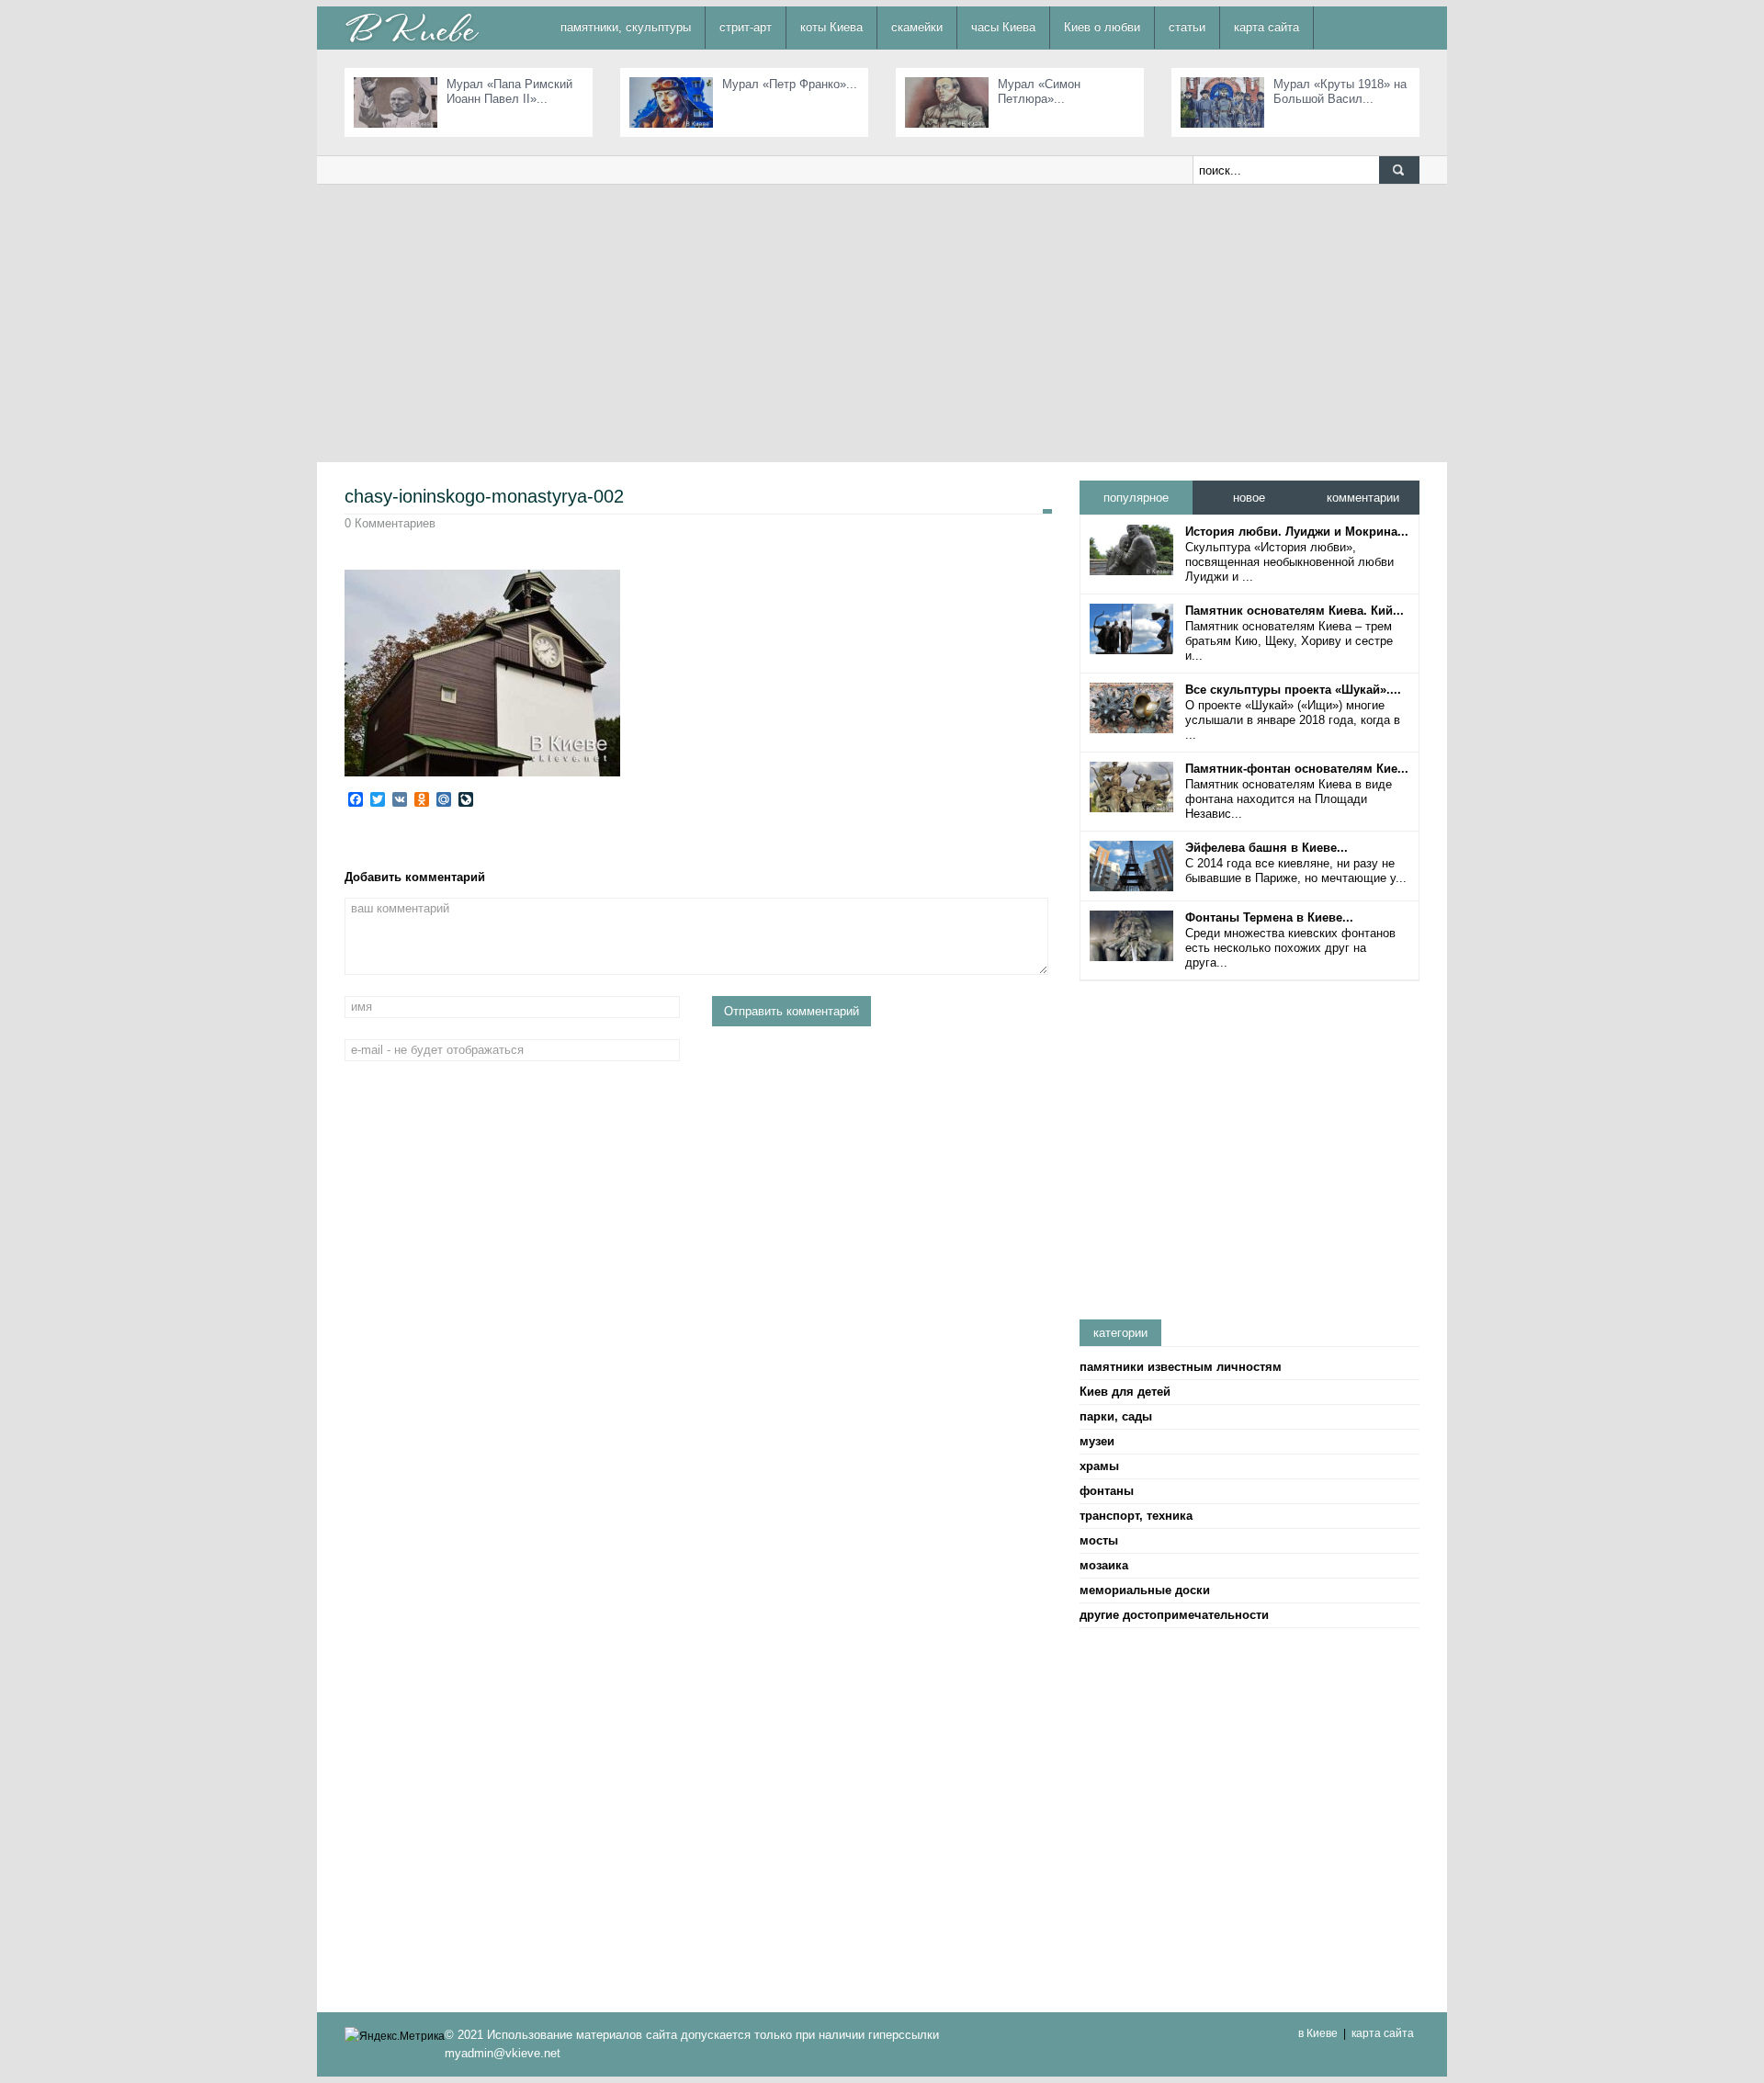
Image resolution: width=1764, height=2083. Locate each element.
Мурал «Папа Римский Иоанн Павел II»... (509, 91)
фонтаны (1107, 1491)
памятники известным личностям (1181, 1367)
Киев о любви (1102, 27)
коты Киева (831, 27)
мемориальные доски (1145, 1590)
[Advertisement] (882, 323)
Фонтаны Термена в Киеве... (1269, 917)
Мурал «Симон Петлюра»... (1039, 91)
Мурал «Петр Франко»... (790, 84)
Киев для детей (1125, 1392)
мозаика (1104, 1565)
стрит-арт (746, 27)
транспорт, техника (1136, 1516)
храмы (1099, 1466)
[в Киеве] (412, 27)
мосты (1099, 1540)
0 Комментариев (390, 523)
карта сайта (1266, 27)
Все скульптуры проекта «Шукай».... (1293, 690)
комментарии (1363, 498)
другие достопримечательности (1174, 1615)
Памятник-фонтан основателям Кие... (1297, 769)
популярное (1136, 498)
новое (1249, 498)
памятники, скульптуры (626, 27)
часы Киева (1003, 27)
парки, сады (1116, 1416)
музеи (1097, 1441)
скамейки (917, 27)
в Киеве (1318, 2033)
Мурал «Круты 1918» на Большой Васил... (1340, 91)
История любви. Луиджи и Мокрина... (1297, 532)
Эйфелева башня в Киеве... (1266, 848)
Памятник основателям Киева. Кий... (1295, 611)
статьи (1187, 27)
